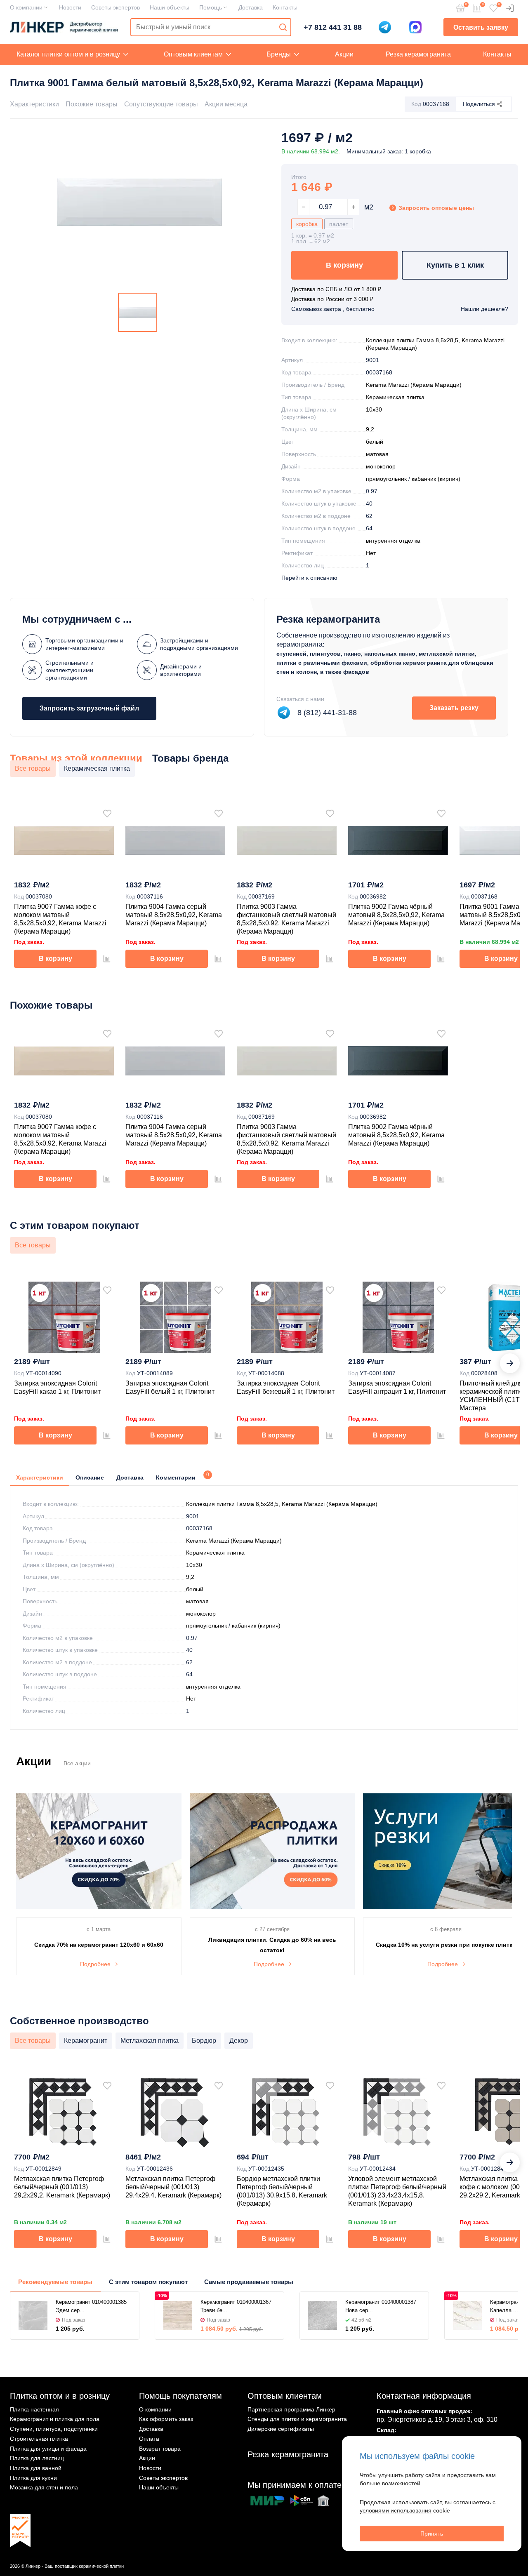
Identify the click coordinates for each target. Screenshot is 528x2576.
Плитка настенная (34, 2409)
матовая (377, 454)
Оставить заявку (481, 27)
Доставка (251, 7)
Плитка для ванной (36, 2468)
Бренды (279, 54)
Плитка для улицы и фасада (48, 2449)
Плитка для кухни (33, 2478)
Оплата (149, 2439)
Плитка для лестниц (37, 2458)
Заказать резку (454, 708)
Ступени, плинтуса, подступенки (54, 2429)
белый (375, 442)
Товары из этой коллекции (76, 758)
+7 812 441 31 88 (333, 27)
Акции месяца (226, 104)
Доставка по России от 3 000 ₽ (332, 299)
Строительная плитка (39, 2439)
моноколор (381, 466)
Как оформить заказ (166, 2419)
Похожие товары (92, 104)
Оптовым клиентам (193, 54)
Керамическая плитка (395, 397)
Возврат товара (160, 2449)
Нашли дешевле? (484, 309)
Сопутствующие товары (161, 104)
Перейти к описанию (309, 578)
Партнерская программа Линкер (291, 2409)
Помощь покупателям (180, 2396)
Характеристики (34, 104)
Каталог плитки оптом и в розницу (68, 54)
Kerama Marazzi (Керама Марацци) (414, 385)
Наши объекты (170, 7)
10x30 (374, 409)
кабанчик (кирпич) (436, 479)
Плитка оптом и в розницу (60, 2396)
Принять (432, 2534)
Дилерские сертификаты (281, 2429)
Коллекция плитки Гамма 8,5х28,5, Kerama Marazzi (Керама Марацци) (282, 1504)
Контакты (285, 7)
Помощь (211, 7)
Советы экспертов (115, 7)
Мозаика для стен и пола (44, 2487)
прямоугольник (386, 479)
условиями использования (396, 2510)
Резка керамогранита (418, 54)
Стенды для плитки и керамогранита (297, 2419)
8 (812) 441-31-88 (327, 713)
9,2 (370, 429)
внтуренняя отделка (393, 541)
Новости (70, 7)
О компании (26, 7)
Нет (371, 553)
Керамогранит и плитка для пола (55, 2419)
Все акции (77, 1763)
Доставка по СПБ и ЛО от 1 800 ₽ (336, 289)
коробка (307, 224)
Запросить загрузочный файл (89, 708)
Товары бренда (190, 758)
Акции (344, 54)
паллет (339, 224)
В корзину (344, 265)
